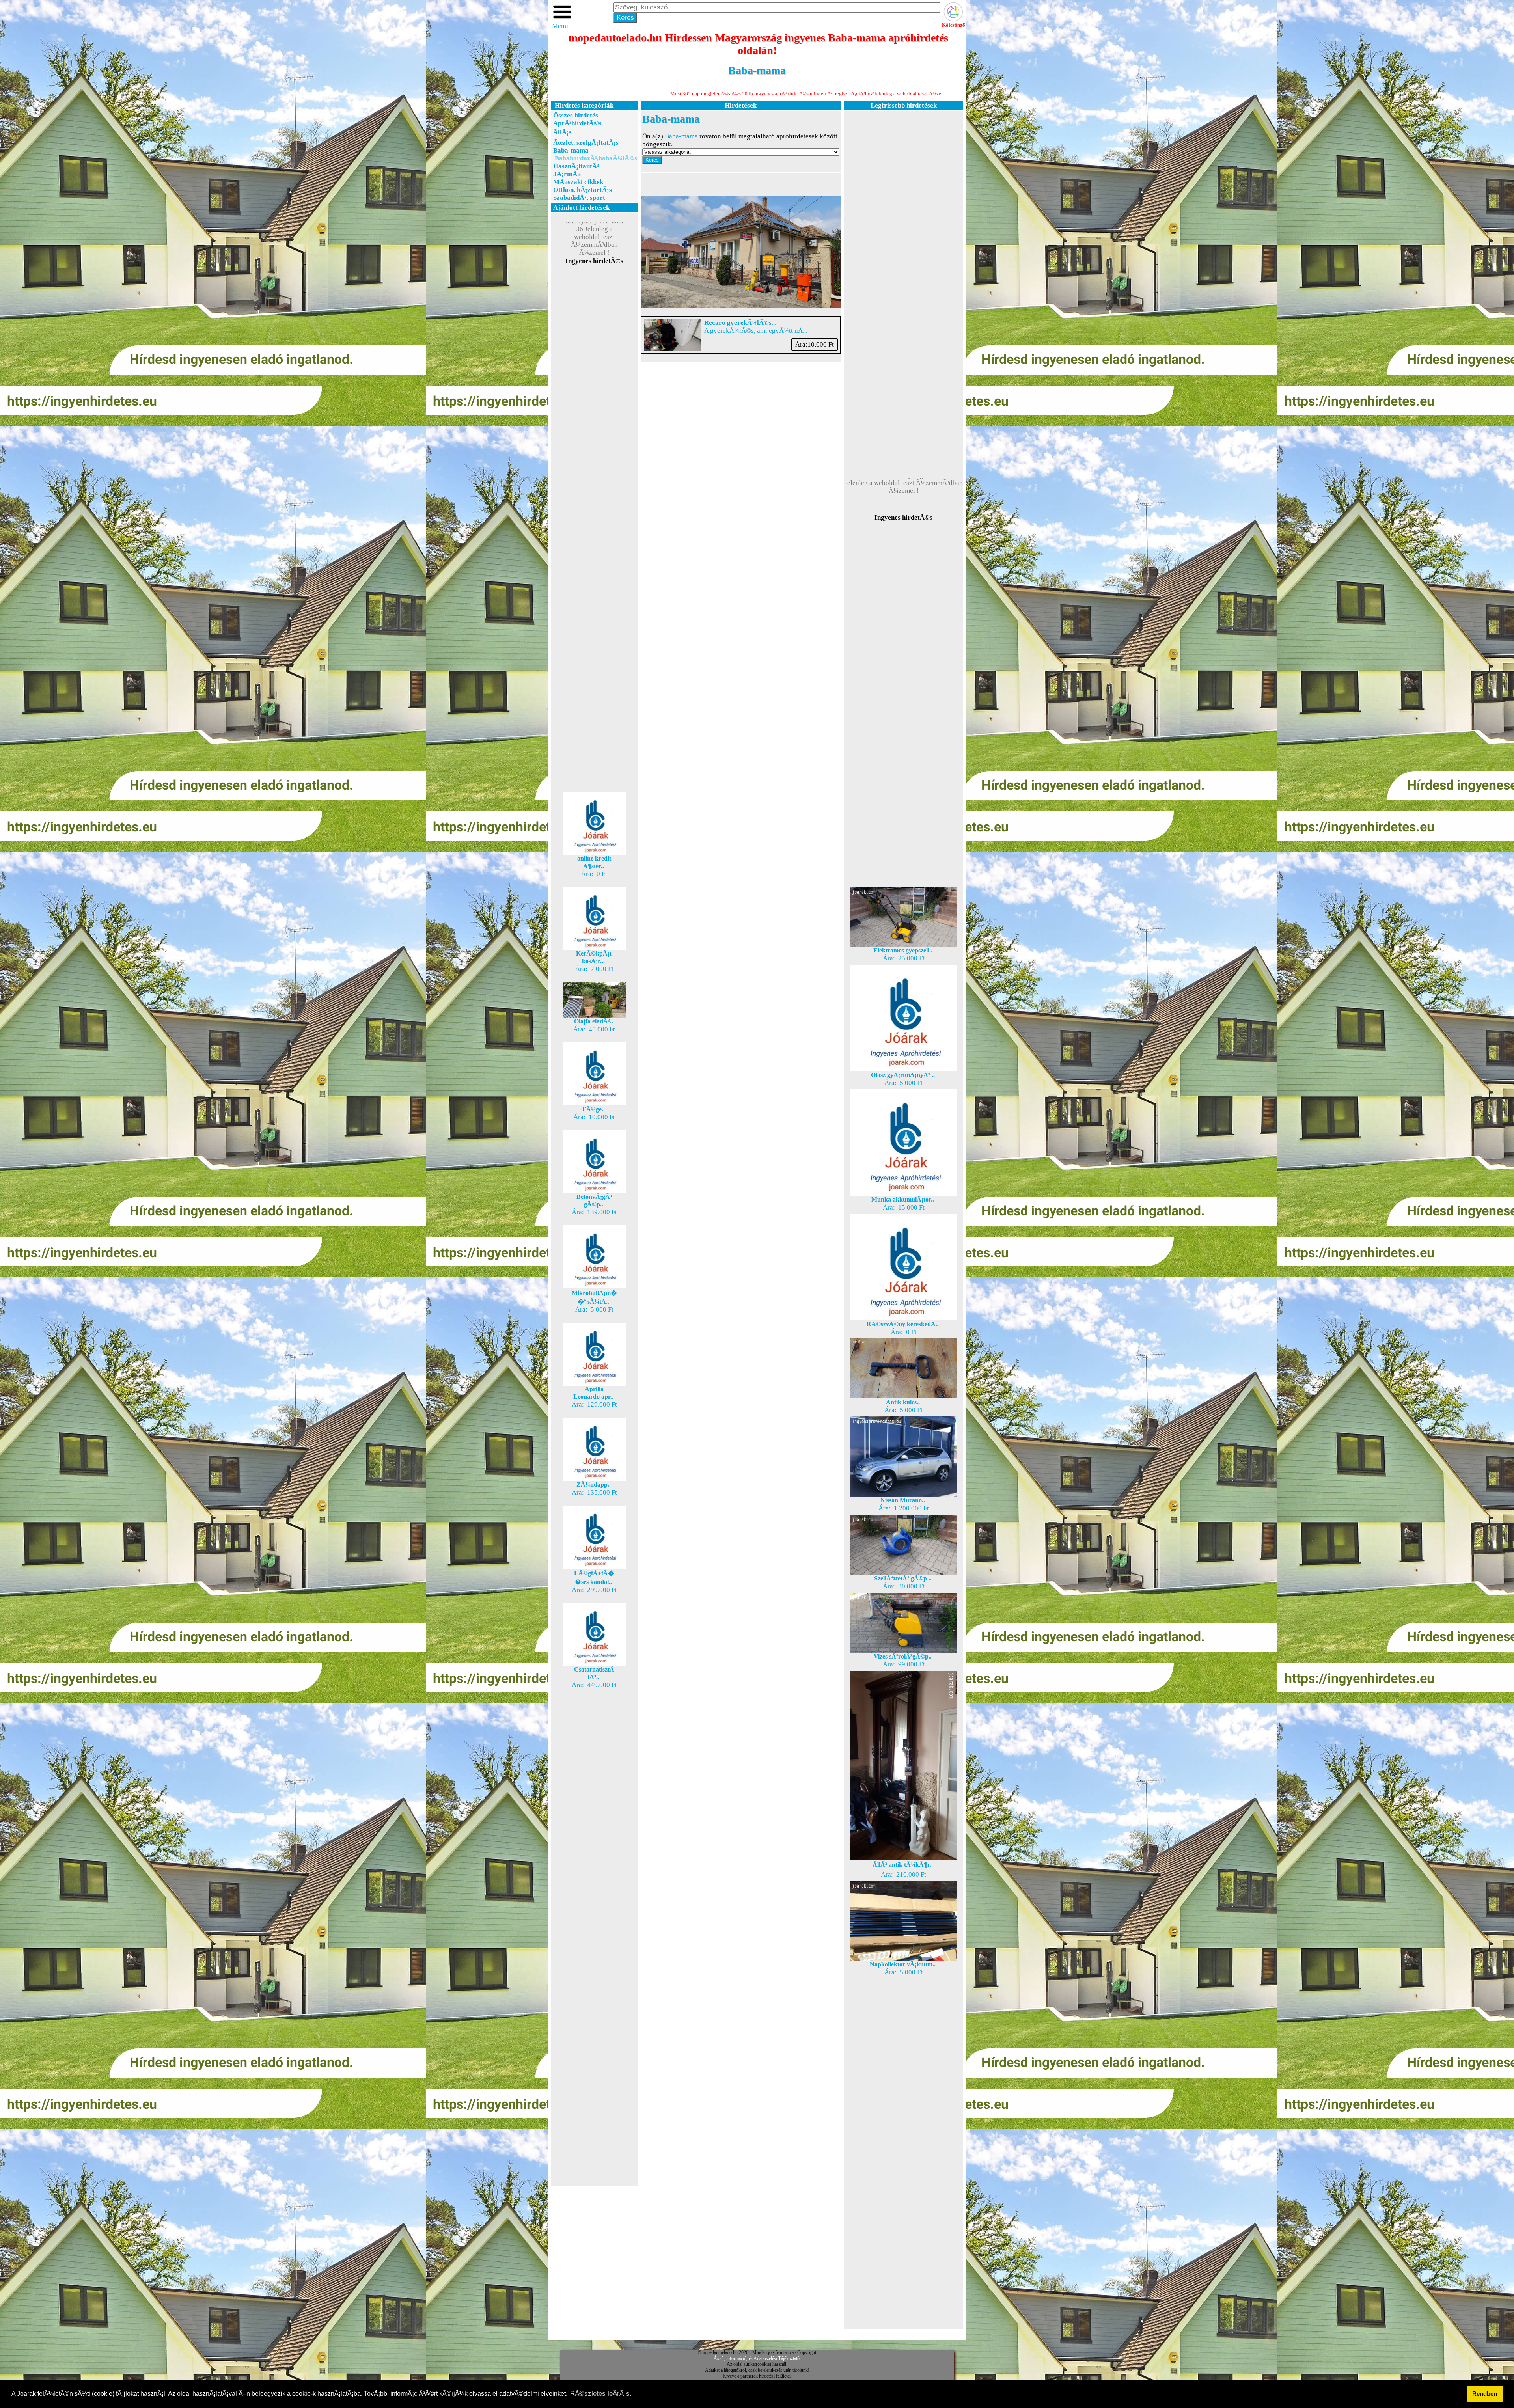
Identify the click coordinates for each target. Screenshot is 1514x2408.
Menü (560, 26)
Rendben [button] (1485, 2394)
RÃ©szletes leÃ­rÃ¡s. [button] (601, 2394)
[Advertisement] (594, 406)
